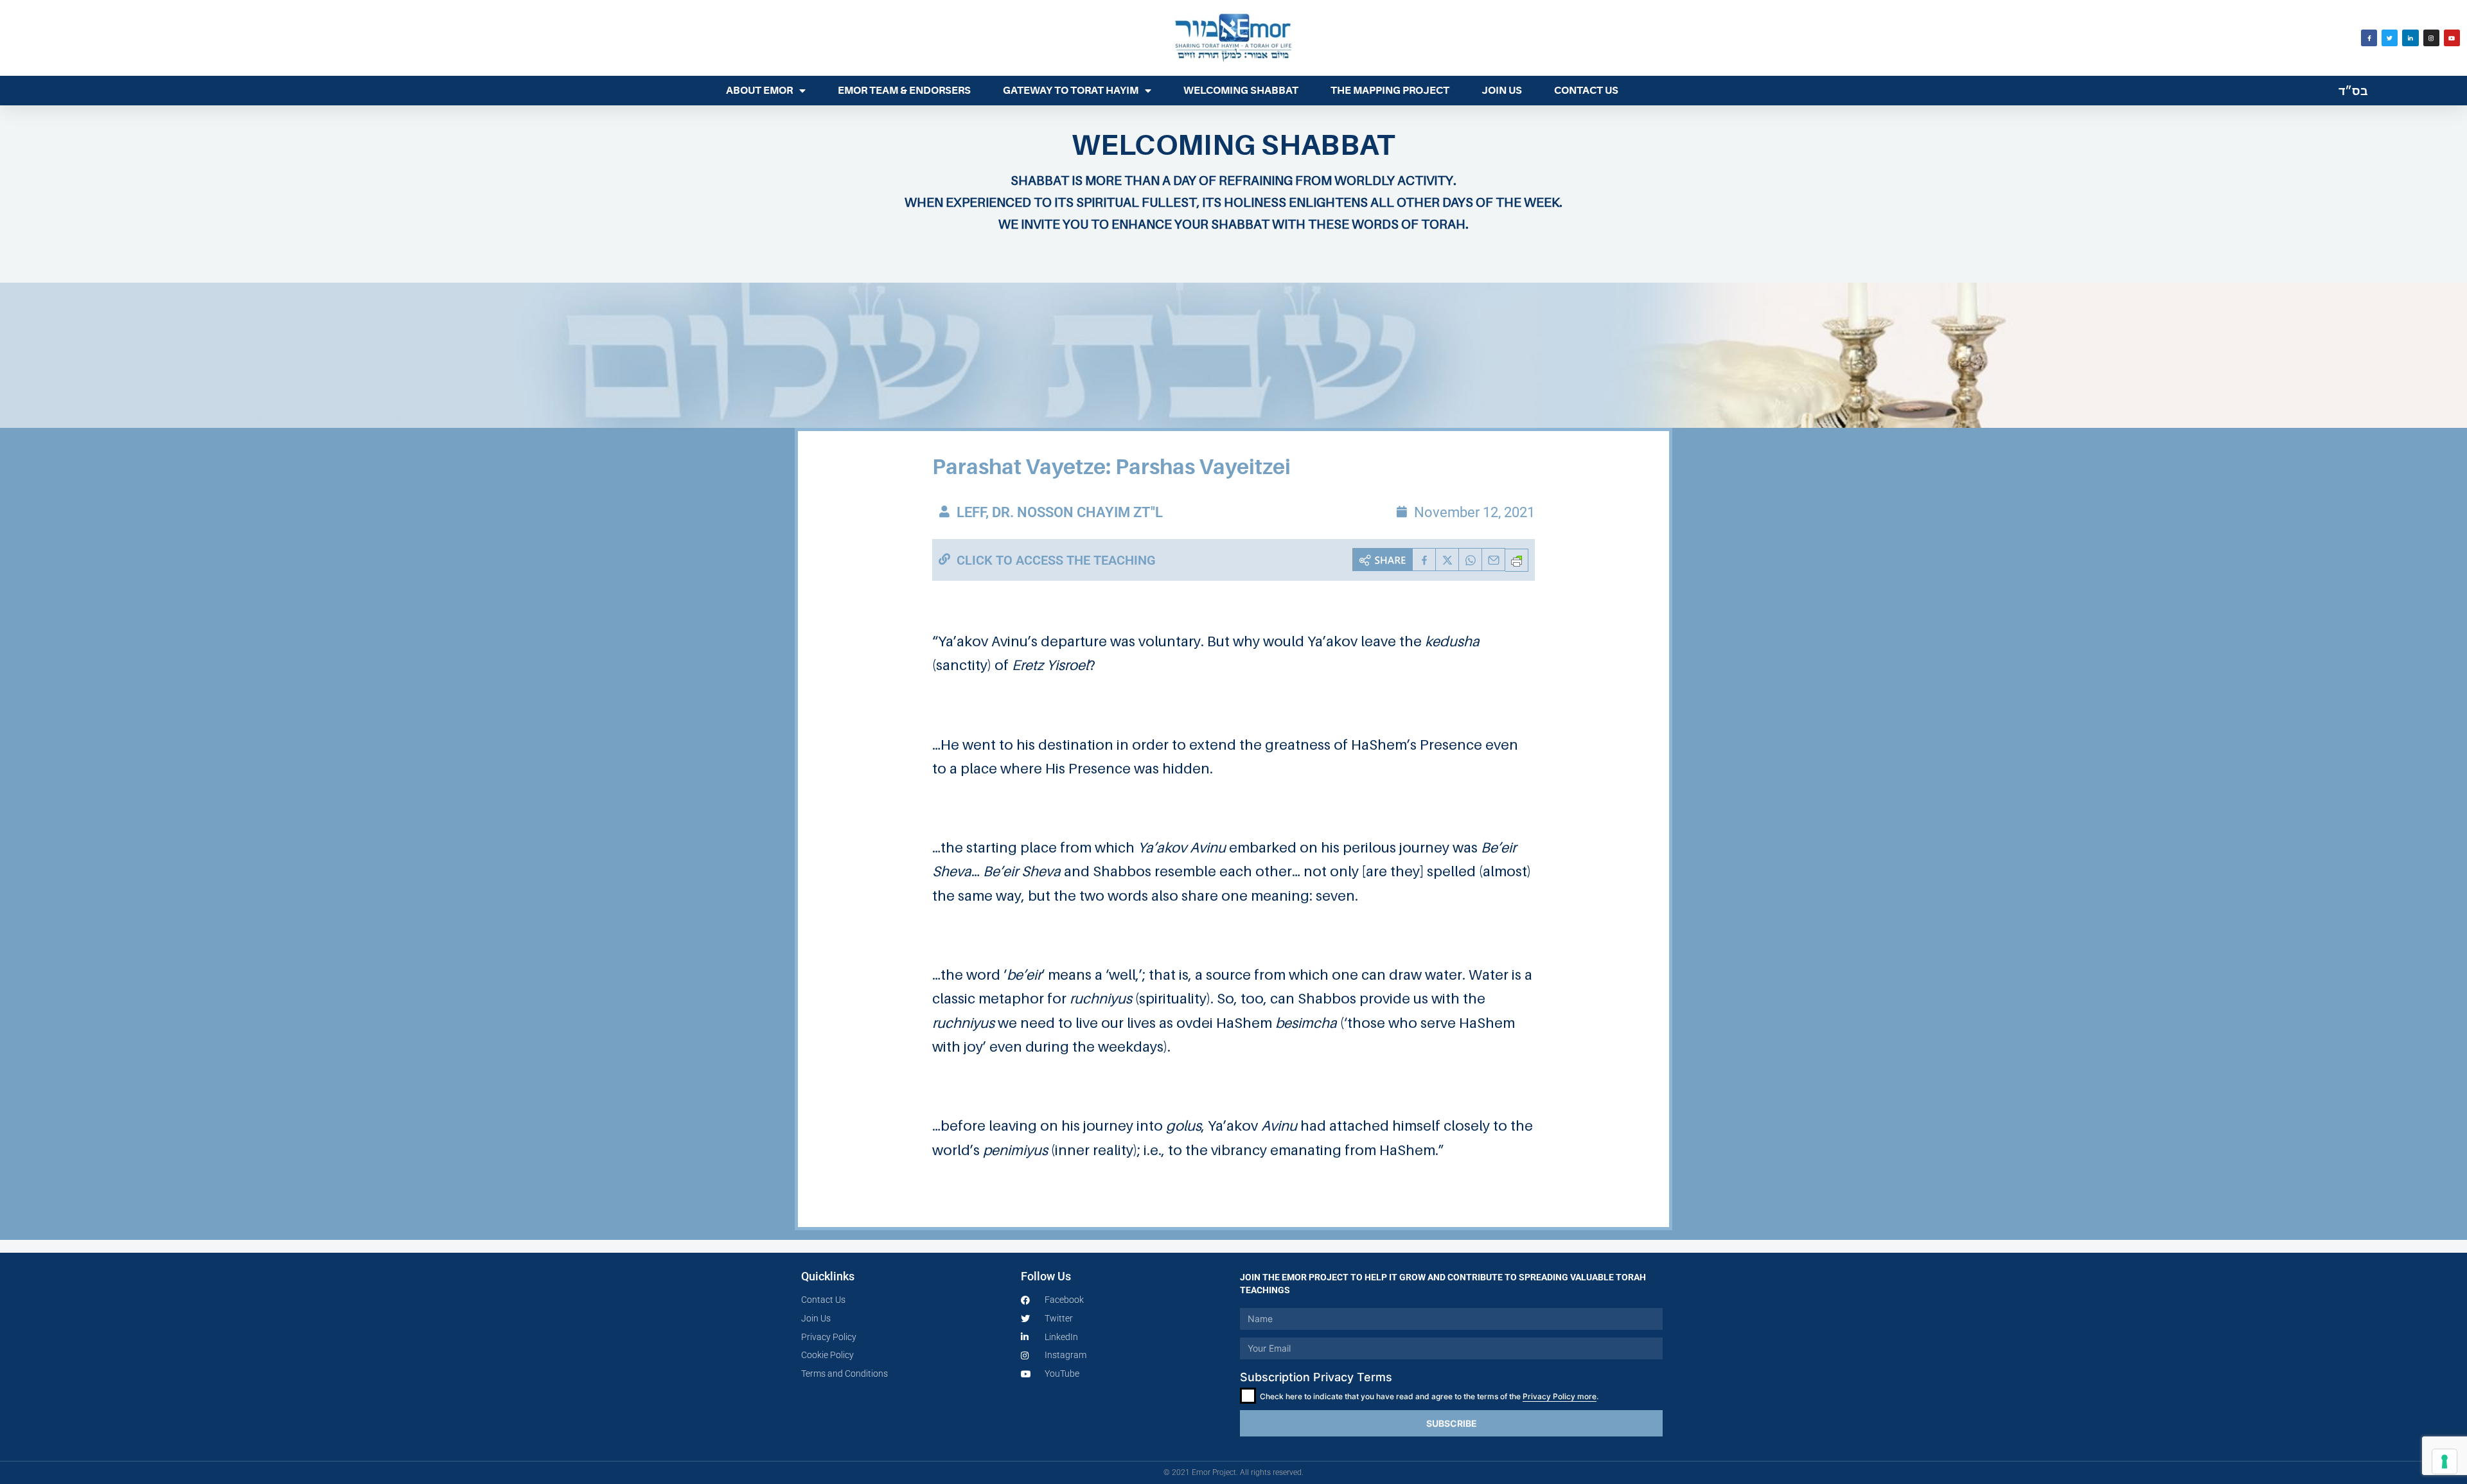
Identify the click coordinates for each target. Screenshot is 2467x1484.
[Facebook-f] (2369, 38)
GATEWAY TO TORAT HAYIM (1071, 91)
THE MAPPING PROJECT (1390, 91)
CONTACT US (1586, 91)
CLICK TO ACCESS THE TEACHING (1056, 560)
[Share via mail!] (1494, 560)
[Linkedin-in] (2410, 38)
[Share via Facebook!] (1424, 560)
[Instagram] (2431, 38)
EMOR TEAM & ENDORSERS (904, 91)
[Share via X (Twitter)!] (1447, 560)
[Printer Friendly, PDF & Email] (1517, 560)
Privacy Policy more (1560, 1396)
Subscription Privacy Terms (1316, 1377)
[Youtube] (2452, 38)
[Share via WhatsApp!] (1471, 560)
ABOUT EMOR (759, 91)
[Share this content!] (1383, 560)
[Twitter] (2390, 38)
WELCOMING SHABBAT (1241, 91)
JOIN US (1502, 91)
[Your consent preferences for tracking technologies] (2445, 1462)
